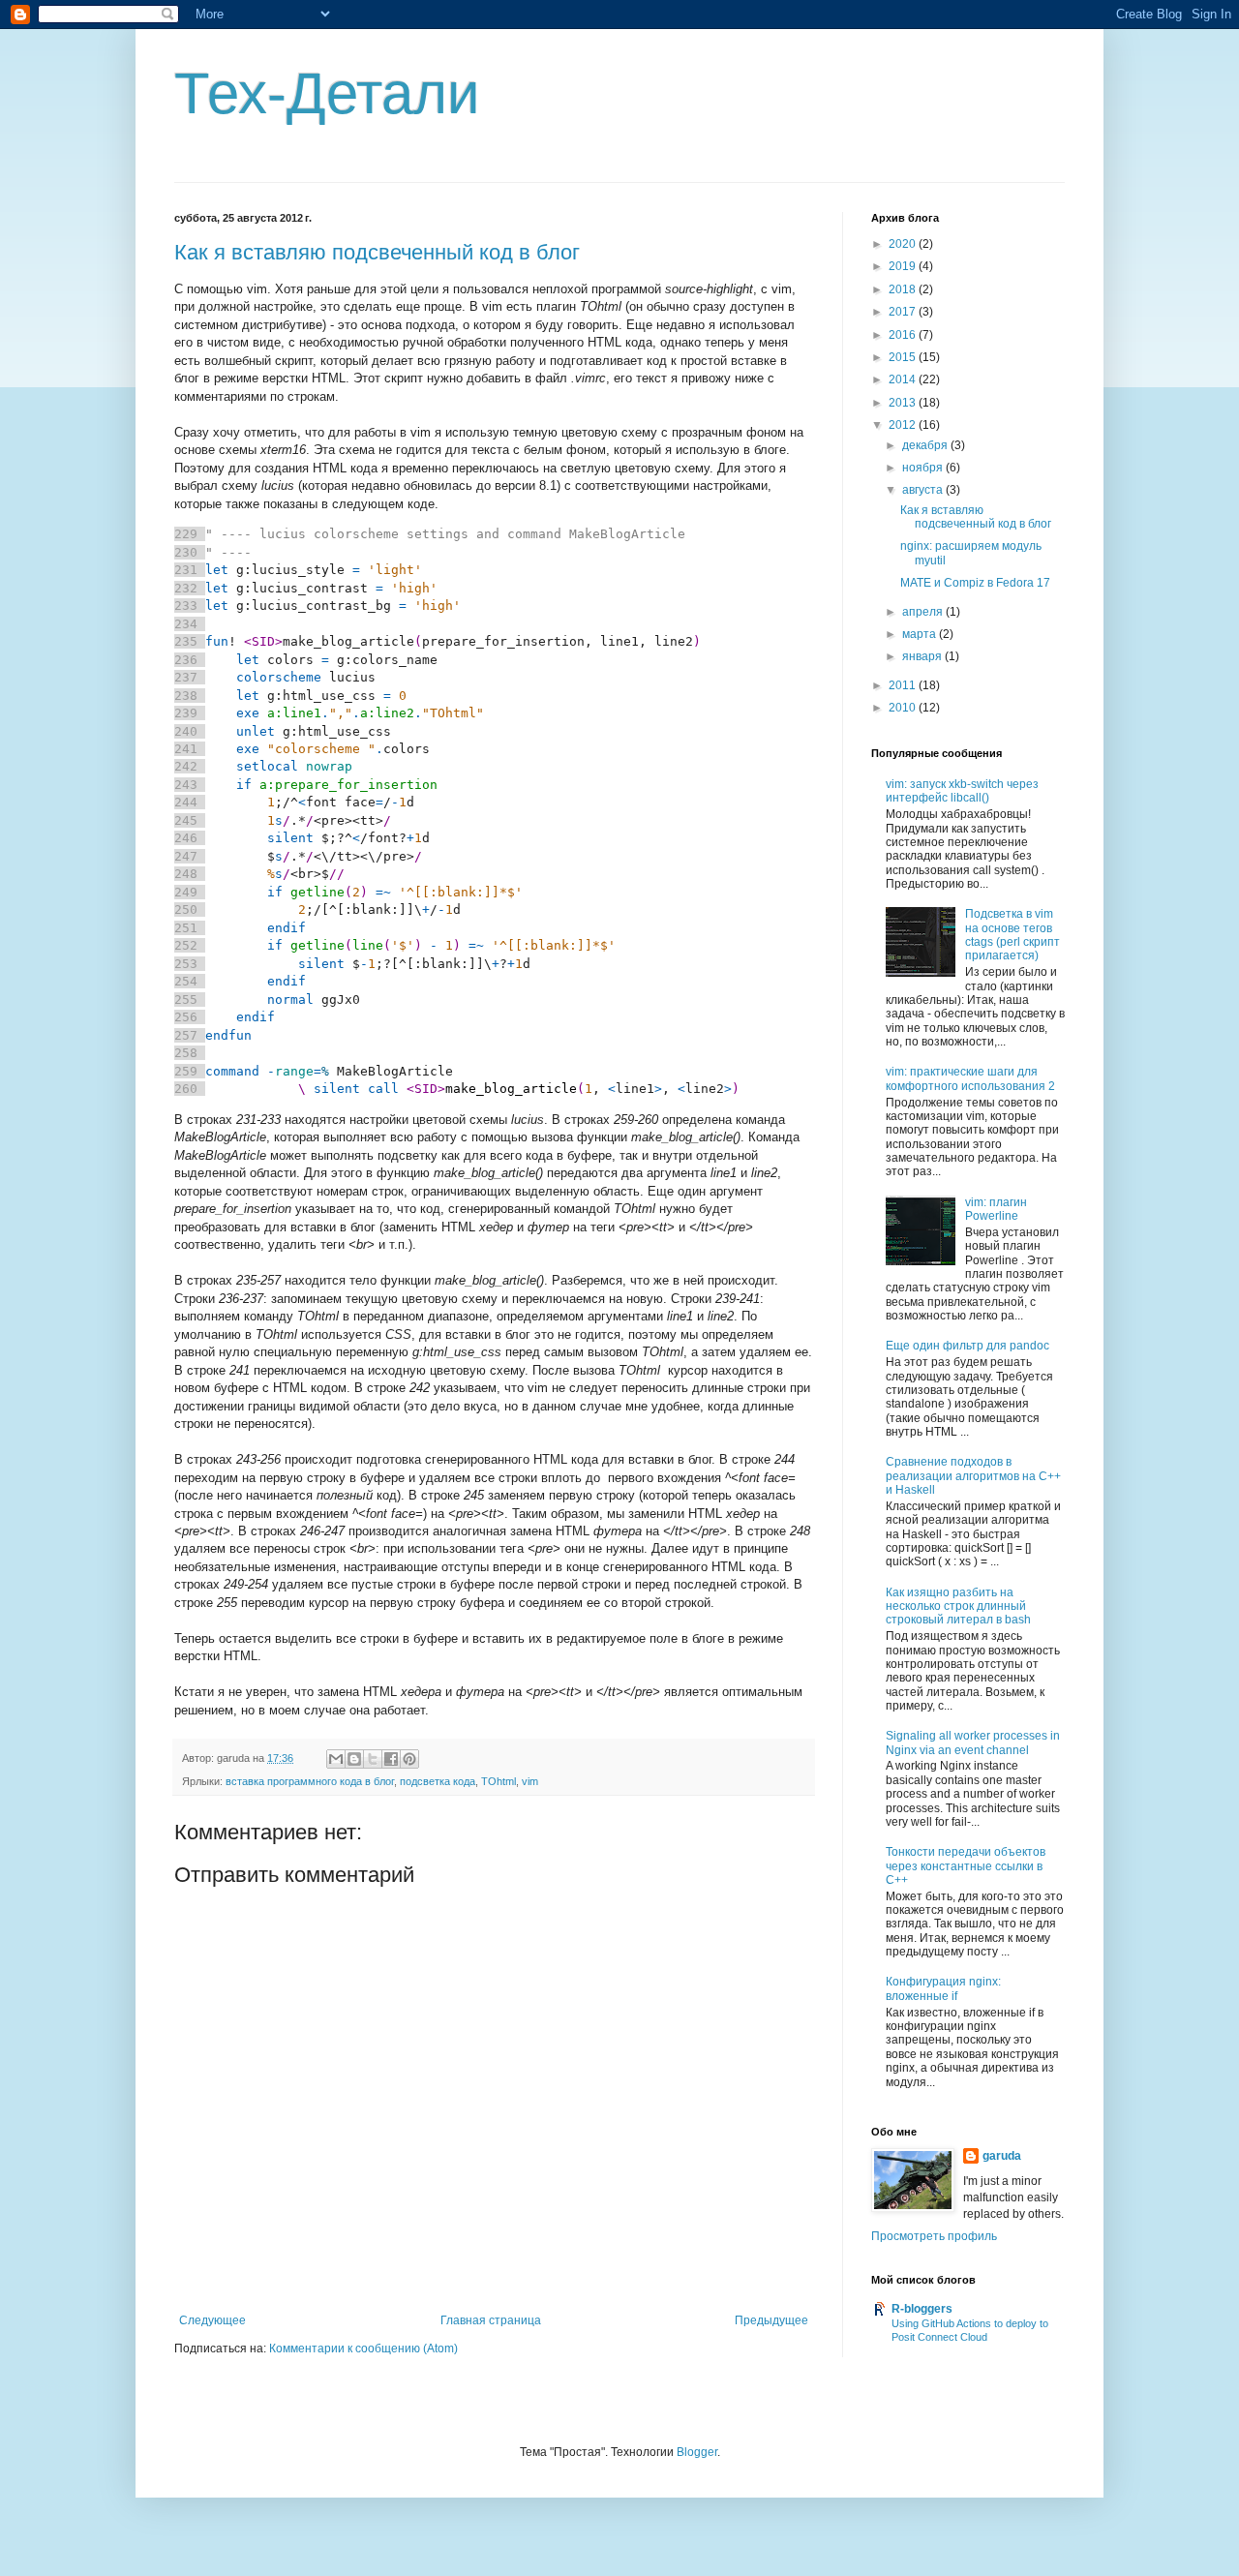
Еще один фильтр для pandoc (967, 1346)
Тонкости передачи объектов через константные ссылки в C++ (966, 1866)
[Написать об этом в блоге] (354, 1759)
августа (924, 490)
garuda (1002, 2156)
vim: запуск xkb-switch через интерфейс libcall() (962, 791)
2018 (904, 289)
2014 (904, 379)
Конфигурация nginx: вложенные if (943, 1988)
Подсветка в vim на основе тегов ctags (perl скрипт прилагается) (1012, 935)
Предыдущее (771, 2320)
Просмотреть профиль (934, 2236)
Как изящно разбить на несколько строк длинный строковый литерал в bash (958, 1606)
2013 (904, 403)
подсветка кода (438, 1781)
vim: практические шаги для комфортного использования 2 (970, 1078)
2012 (904, 425)
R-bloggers (922, 2309)
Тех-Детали (327, 93)
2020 (904, 244)
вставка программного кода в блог (310, 1781)
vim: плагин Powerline (996, 1209)
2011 (904, 685)
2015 (904, 357)
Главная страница (491, 2320)
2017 (904, 312)
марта (921, 634)
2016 (904, 335)
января (923, 656)
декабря (926, 445)
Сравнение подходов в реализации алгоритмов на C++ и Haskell (973, 1476)
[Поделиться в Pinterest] (409, 1759)
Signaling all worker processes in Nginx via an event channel (973, 1743)
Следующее (212, 2320)
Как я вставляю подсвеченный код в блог (377, 252)
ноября (924, 468)
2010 (904, 708)
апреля (924, 612)
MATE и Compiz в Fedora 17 (975, 583)
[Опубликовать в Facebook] (391, 1759)
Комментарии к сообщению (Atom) (363, 2349)
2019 (904, 266)
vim (530, 1781)
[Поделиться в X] (373, 1759)
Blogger (697, 2452)
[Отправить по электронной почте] (336, 1759)
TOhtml (499, 1781)
